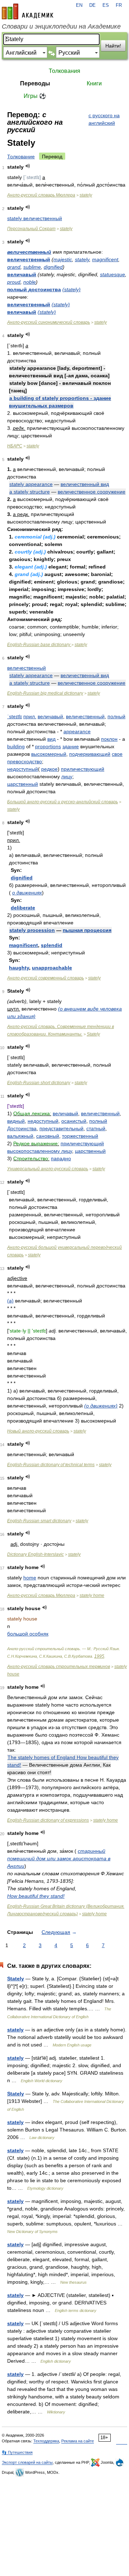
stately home (92, 1595)
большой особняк (28, 1634)
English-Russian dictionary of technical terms (51, 1465)
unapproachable (52, 968)
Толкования (64, 71)
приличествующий (83, 769)
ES (106, 5)
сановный (48, 1136)
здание (71, 746)
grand (14, 267)
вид (51, 739)
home (30, 1578)
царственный (23, 784)
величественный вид (85, 484)
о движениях (27, 893)
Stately (93, 1034)
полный (116, 716)
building (16, 746)
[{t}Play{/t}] (28, 166)
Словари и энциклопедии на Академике (61, 26)
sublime (32, 267)
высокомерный (49, 754)
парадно (61, 1158)
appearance (77, 731)
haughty (19, 968)
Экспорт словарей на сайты (27, 2462)
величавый (22, 274)
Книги (94, 83)
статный (96, 1128)
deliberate (23, 908)
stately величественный (35, 218)
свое (117, 754)
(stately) (71, 289)
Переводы (35, 83)
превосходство (25, 761)
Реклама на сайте (78, 2441)
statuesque (113, 274)
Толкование (21, 157)
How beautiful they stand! (36, 1896)
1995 (99, 1656)
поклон (109, 739)
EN (79, 5)
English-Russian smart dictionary (39, 1521)
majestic (63, 259)
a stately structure (30, 492)
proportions (48, 746)
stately (86, 195)
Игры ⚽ (35, 96)
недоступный (23, 769)
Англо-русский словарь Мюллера (41, 195)
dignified (53, 267)
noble (30, 282)
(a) (10, 1301)
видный (16, 1121)
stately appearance (31, 484)
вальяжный (20, 1136)
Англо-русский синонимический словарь (49, 322)
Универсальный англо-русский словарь (48, 1169)
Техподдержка (46, 2441)
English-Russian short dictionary (39, 1083)
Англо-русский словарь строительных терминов (59, 1667)
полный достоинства (34, 289)
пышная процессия (87, 930)
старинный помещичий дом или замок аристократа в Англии (59, 1858)
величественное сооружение (92, 492)
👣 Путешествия (17, 2452)
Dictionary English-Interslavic (35, 1554)
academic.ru (28, 11)
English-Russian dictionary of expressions (48, 1820)
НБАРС (15, 446)
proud (14, 282)
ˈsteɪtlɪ (15, 716)
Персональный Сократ (31, 229)
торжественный (80, 1136)
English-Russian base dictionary (39, 645)
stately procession (32, 930)
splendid (52, 945)
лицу (67, 776)
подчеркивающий (90, 754)
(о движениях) (101, 1406)
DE (92, 5)
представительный (61, 1128)
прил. (30, 716)
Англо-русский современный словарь (46, 978)
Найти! (113, 46)
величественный (29, 252)
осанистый (74, 1121)
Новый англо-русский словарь (38, 1431)
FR (119, 5)
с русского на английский (104, 119)
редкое (49, 769)
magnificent (105, 259)
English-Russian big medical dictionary (45, 693)
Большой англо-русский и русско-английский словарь (63, 802)
